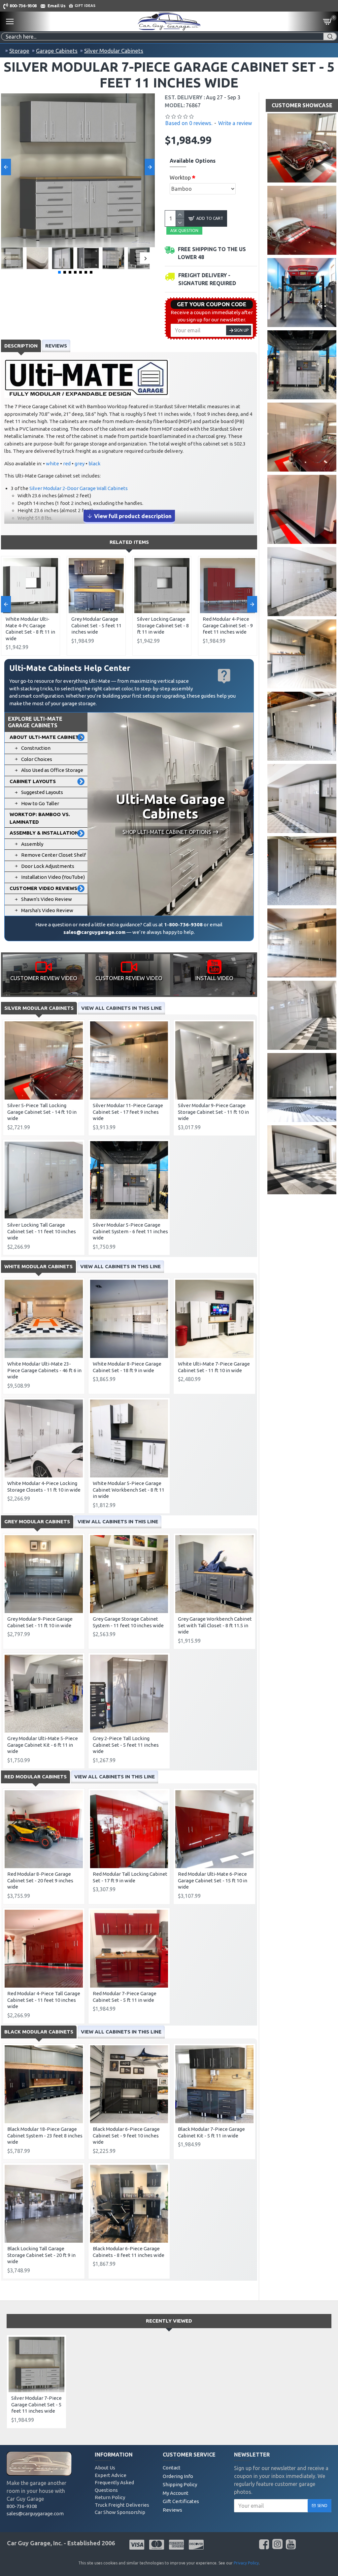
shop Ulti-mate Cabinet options (167, 832)
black (94, 463)
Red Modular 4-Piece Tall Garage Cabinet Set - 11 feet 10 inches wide (44, 2000)
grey (80, 463)
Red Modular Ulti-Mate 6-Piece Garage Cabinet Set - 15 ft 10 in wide (213, 1880)
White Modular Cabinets (38, 1266)
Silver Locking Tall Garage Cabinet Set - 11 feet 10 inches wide (42, 1231)
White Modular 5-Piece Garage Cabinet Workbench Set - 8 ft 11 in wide (129, 1490)
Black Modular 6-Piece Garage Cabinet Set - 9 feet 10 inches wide (126, 2135)
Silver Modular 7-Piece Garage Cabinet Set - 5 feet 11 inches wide (36, 2404)
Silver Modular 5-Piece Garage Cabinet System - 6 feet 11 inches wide (130, 1231)
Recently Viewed (169, 2321)
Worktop (180, 178)
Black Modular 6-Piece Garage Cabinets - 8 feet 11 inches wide (129, 2252)
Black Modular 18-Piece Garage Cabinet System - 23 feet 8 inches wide (45, 2135)
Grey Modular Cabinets (37, 1521)
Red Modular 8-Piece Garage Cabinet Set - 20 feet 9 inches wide (40, 1880)
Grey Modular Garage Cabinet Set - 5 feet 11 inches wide (96, 625)
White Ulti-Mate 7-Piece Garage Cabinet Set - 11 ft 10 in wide (214, 1367)
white (52, 463)
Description (21, 346)
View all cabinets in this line (121, 1008)
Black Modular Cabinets (39, 2032)
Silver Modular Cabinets (114, 51)
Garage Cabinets (57, 51)
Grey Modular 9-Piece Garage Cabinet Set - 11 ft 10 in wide (40, 1622)
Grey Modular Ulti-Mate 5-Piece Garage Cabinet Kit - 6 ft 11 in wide (43, 1745)
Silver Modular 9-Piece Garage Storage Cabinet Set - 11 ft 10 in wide (213, 1112)
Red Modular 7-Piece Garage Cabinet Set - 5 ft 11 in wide (125, 1997)
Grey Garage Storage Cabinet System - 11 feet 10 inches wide (128, 1622)
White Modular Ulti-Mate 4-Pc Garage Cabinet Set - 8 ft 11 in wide (30, 629)
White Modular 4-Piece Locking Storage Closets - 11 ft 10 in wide (44, 1486)
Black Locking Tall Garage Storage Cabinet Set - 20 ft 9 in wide (41, 2255)
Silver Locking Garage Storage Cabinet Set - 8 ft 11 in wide (163, 625)
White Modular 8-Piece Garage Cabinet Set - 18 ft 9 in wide (127, 1367)
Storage (19, 51)
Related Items (129, 542)
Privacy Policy (246, 2563)
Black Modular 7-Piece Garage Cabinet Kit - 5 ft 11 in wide (211, 2132)
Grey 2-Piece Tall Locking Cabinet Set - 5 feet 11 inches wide (126, 1745)
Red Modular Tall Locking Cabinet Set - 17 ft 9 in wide (130, 1877)
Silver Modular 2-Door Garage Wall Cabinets (79, 488)
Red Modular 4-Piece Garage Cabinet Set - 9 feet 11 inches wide (228, 625)
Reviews (56, 346)
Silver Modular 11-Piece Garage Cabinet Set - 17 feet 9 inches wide (128, 1112)
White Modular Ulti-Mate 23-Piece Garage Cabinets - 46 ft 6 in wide (44, 1370)
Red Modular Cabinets (35, 1777)
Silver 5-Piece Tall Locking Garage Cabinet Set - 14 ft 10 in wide (42, 1112)
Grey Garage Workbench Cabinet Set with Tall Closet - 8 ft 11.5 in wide (215, 1625)
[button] (6, 167)
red (67, 463)
